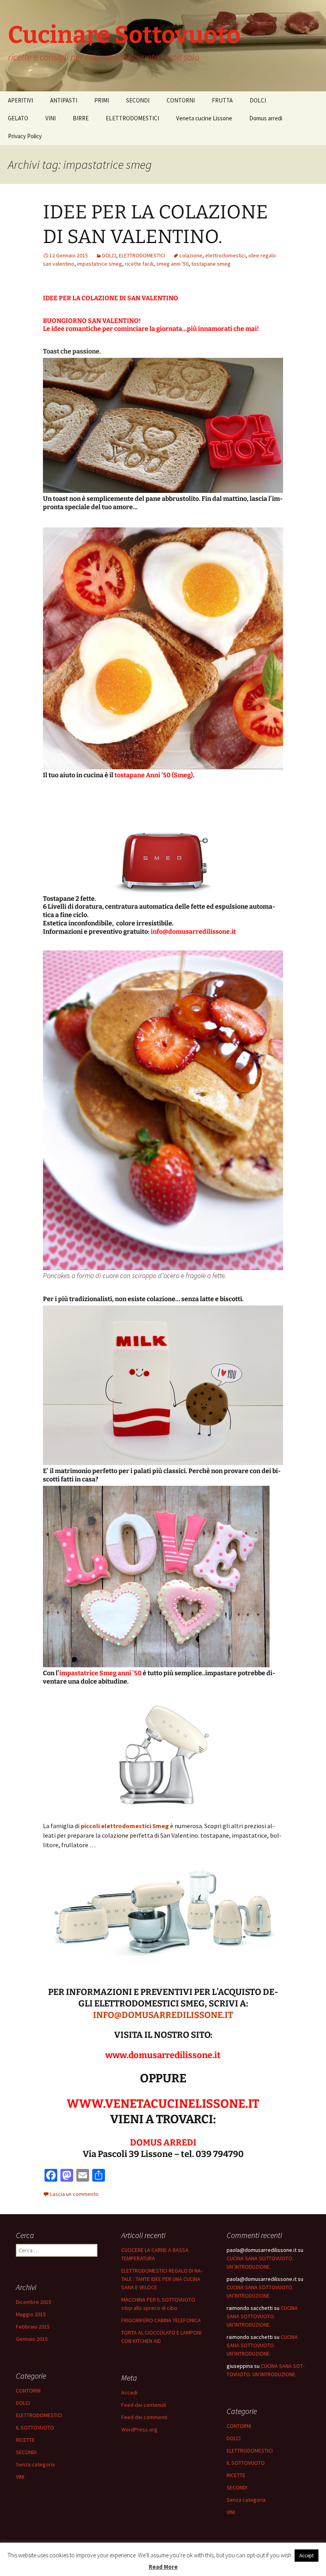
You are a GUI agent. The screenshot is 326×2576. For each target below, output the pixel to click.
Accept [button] (307, 2556)
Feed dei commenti (144, 2417)
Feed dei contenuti (144, 2405)
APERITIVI (20, 100)
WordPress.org (139, 2429)
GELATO (18, 118)
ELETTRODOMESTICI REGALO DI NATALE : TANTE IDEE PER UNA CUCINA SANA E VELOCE (162, 2279)
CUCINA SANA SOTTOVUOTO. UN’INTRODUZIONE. (262, 2316)
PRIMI (102, 100)
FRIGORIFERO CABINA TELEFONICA (161, 2320)
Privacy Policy (25, 136)
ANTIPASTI (64, 100)
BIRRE (81, 118)
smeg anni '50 (172, 264)
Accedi (129, 2393)
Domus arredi (266, 118)
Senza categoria (35, 2464)
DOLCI (258, 100)
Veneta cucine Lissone (204, 118)
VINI (50, 118)
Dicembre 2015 (34, 2302)
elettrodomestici (225, 255)
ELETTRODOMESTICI (132, 118)
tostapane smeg (211, 264)
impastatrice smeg (100, 264)
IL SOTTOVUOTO (35, 2427)
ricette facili (139, 264)
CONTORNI (181, 100)
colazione (191, 255)
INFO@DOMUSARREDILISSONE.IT (163, 2015)
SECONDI (138, 100)
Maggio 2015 (31, 2314)
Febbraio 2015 (33, 2327)
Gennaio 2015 (32, 2339)
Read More (163, 2567)
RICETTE (25, 2440)
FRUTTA (222, 100)
